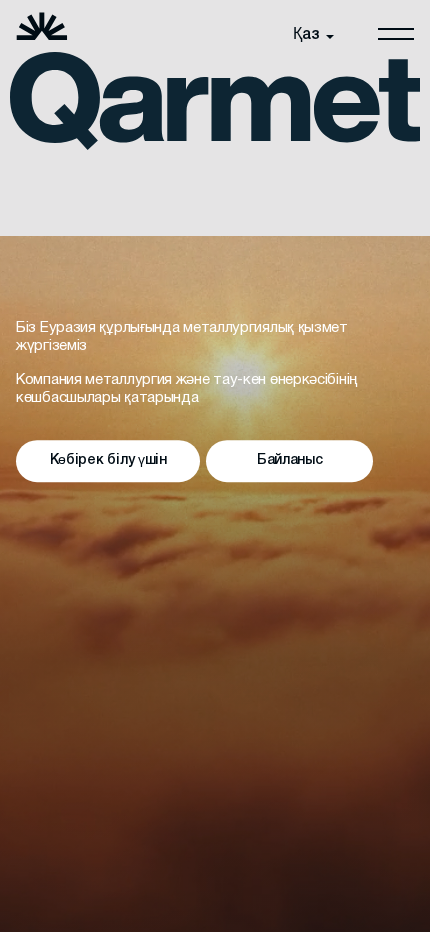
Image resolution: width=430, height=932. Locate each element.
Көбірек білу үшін (108, 461)
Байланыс (290, 461)
